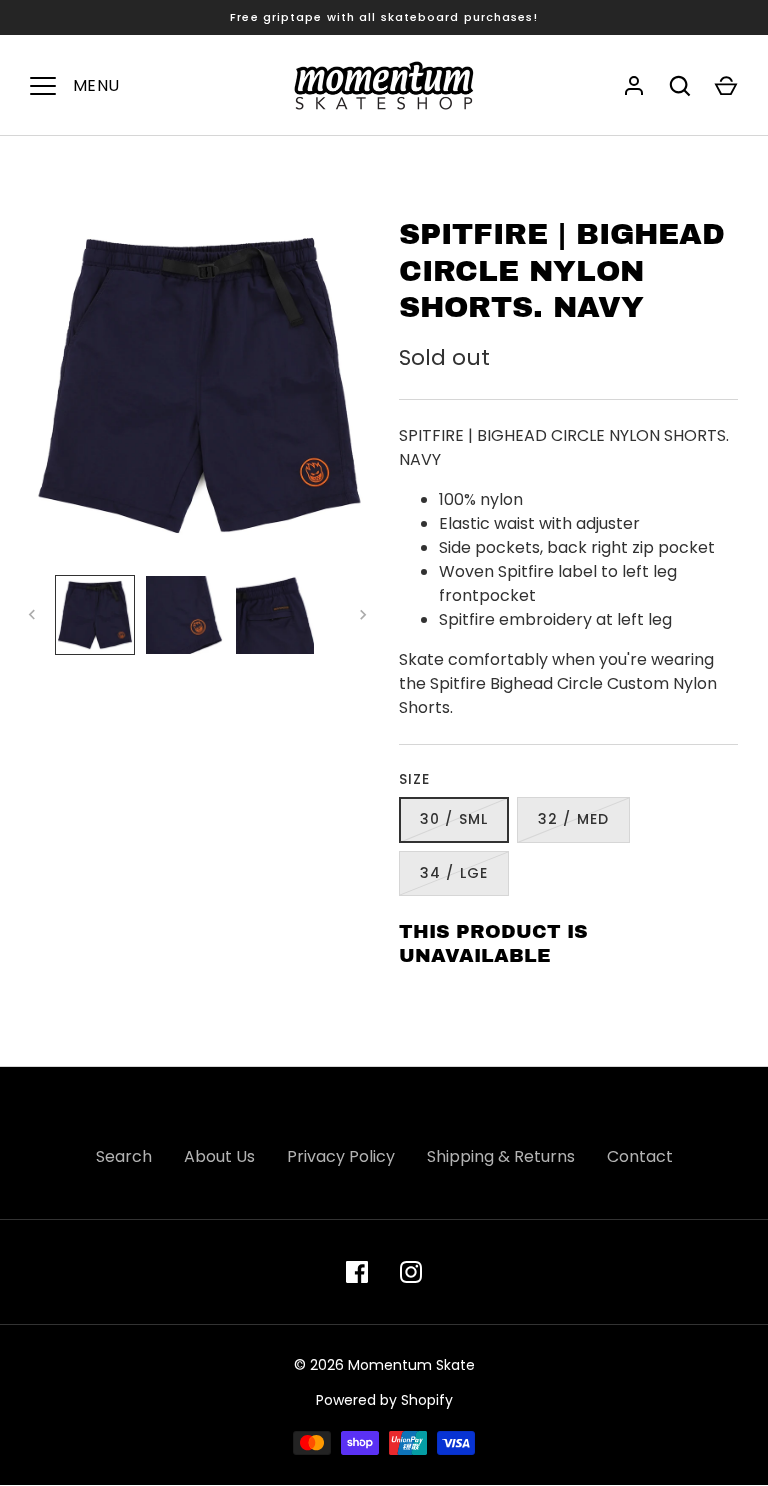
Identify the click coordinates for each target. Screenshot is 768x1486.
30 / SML (454, 819)
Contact (640, 1156)
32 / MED (573, 819)
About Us (219, 1156)
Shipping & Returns (501, 1156)
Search (124, 1156)
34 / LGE (454, 873)
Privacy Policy (341, 1156)
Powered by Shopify (384, 1400)
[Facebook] (357, 1272)
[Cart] (726, 86)
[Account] (634, 86)
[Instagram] (411, 1272)
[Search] (680, 86)
